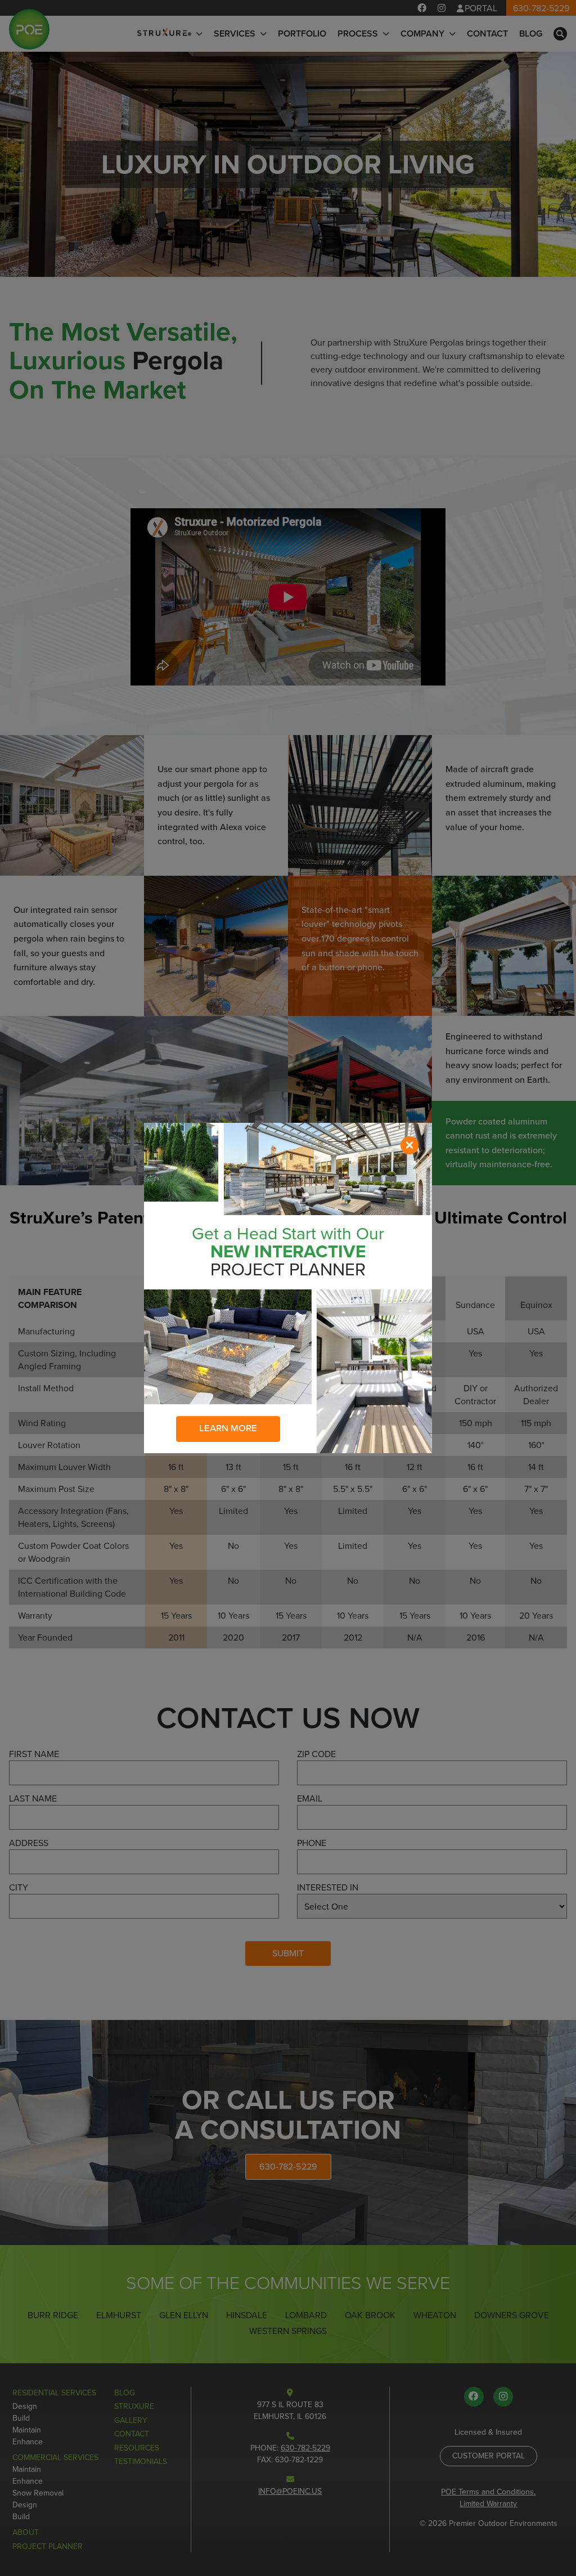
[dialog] (288, 1288)
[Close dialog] (409, 1145)
